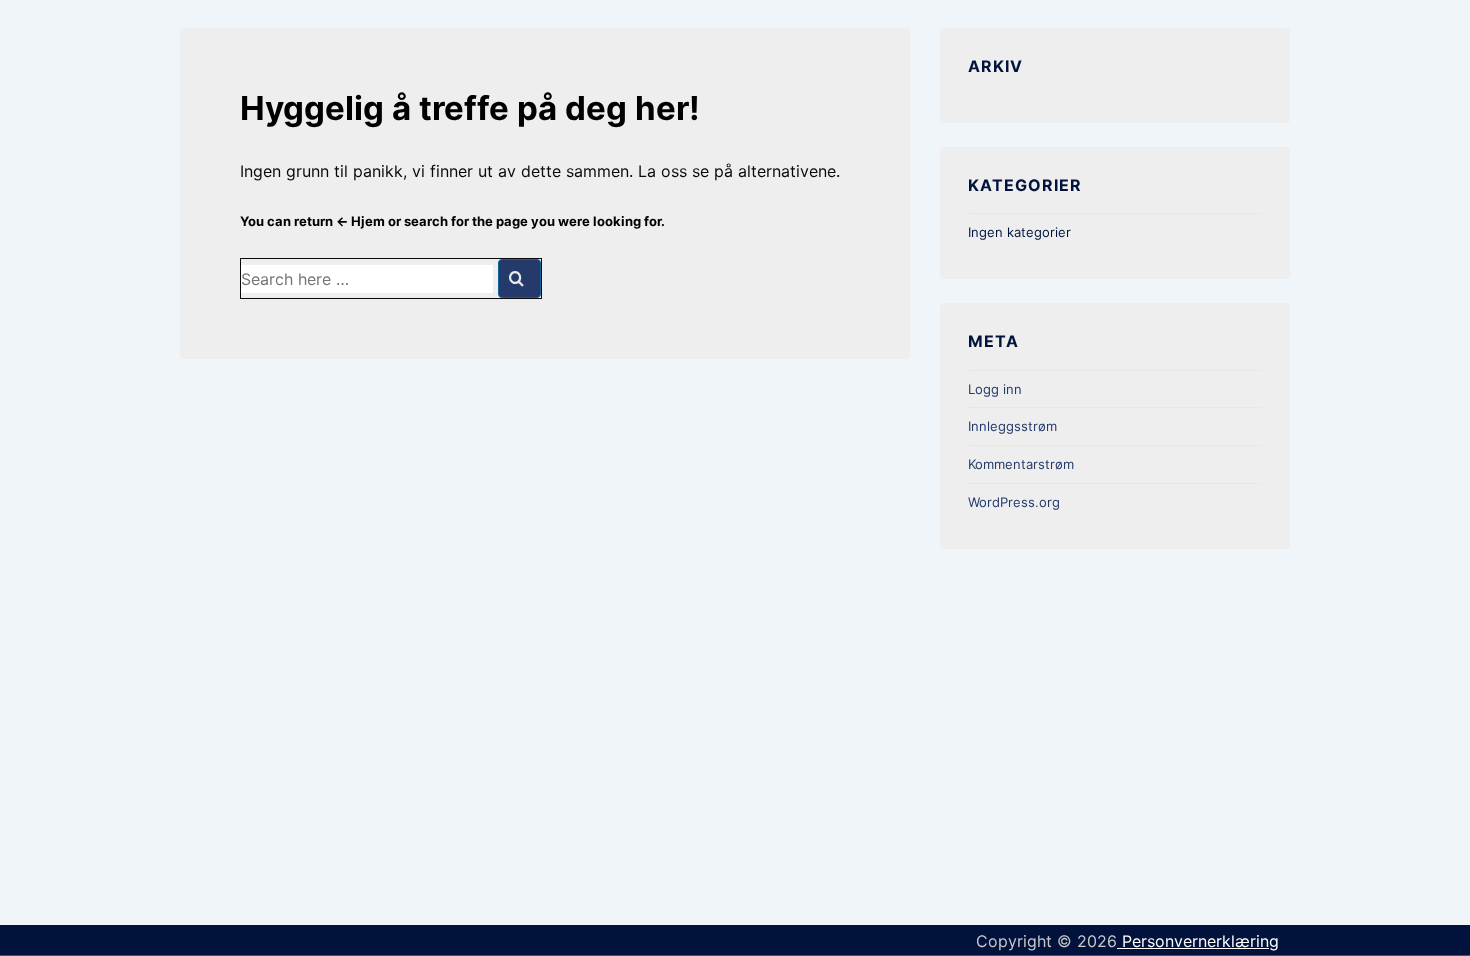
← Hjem (360, 221)
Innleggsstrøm (1012, 426)
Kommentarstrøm (1021, 464)
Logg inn (995, 389)
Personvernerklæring (1198, 941)
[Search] (519, 278)
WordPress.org (1014, 502)
